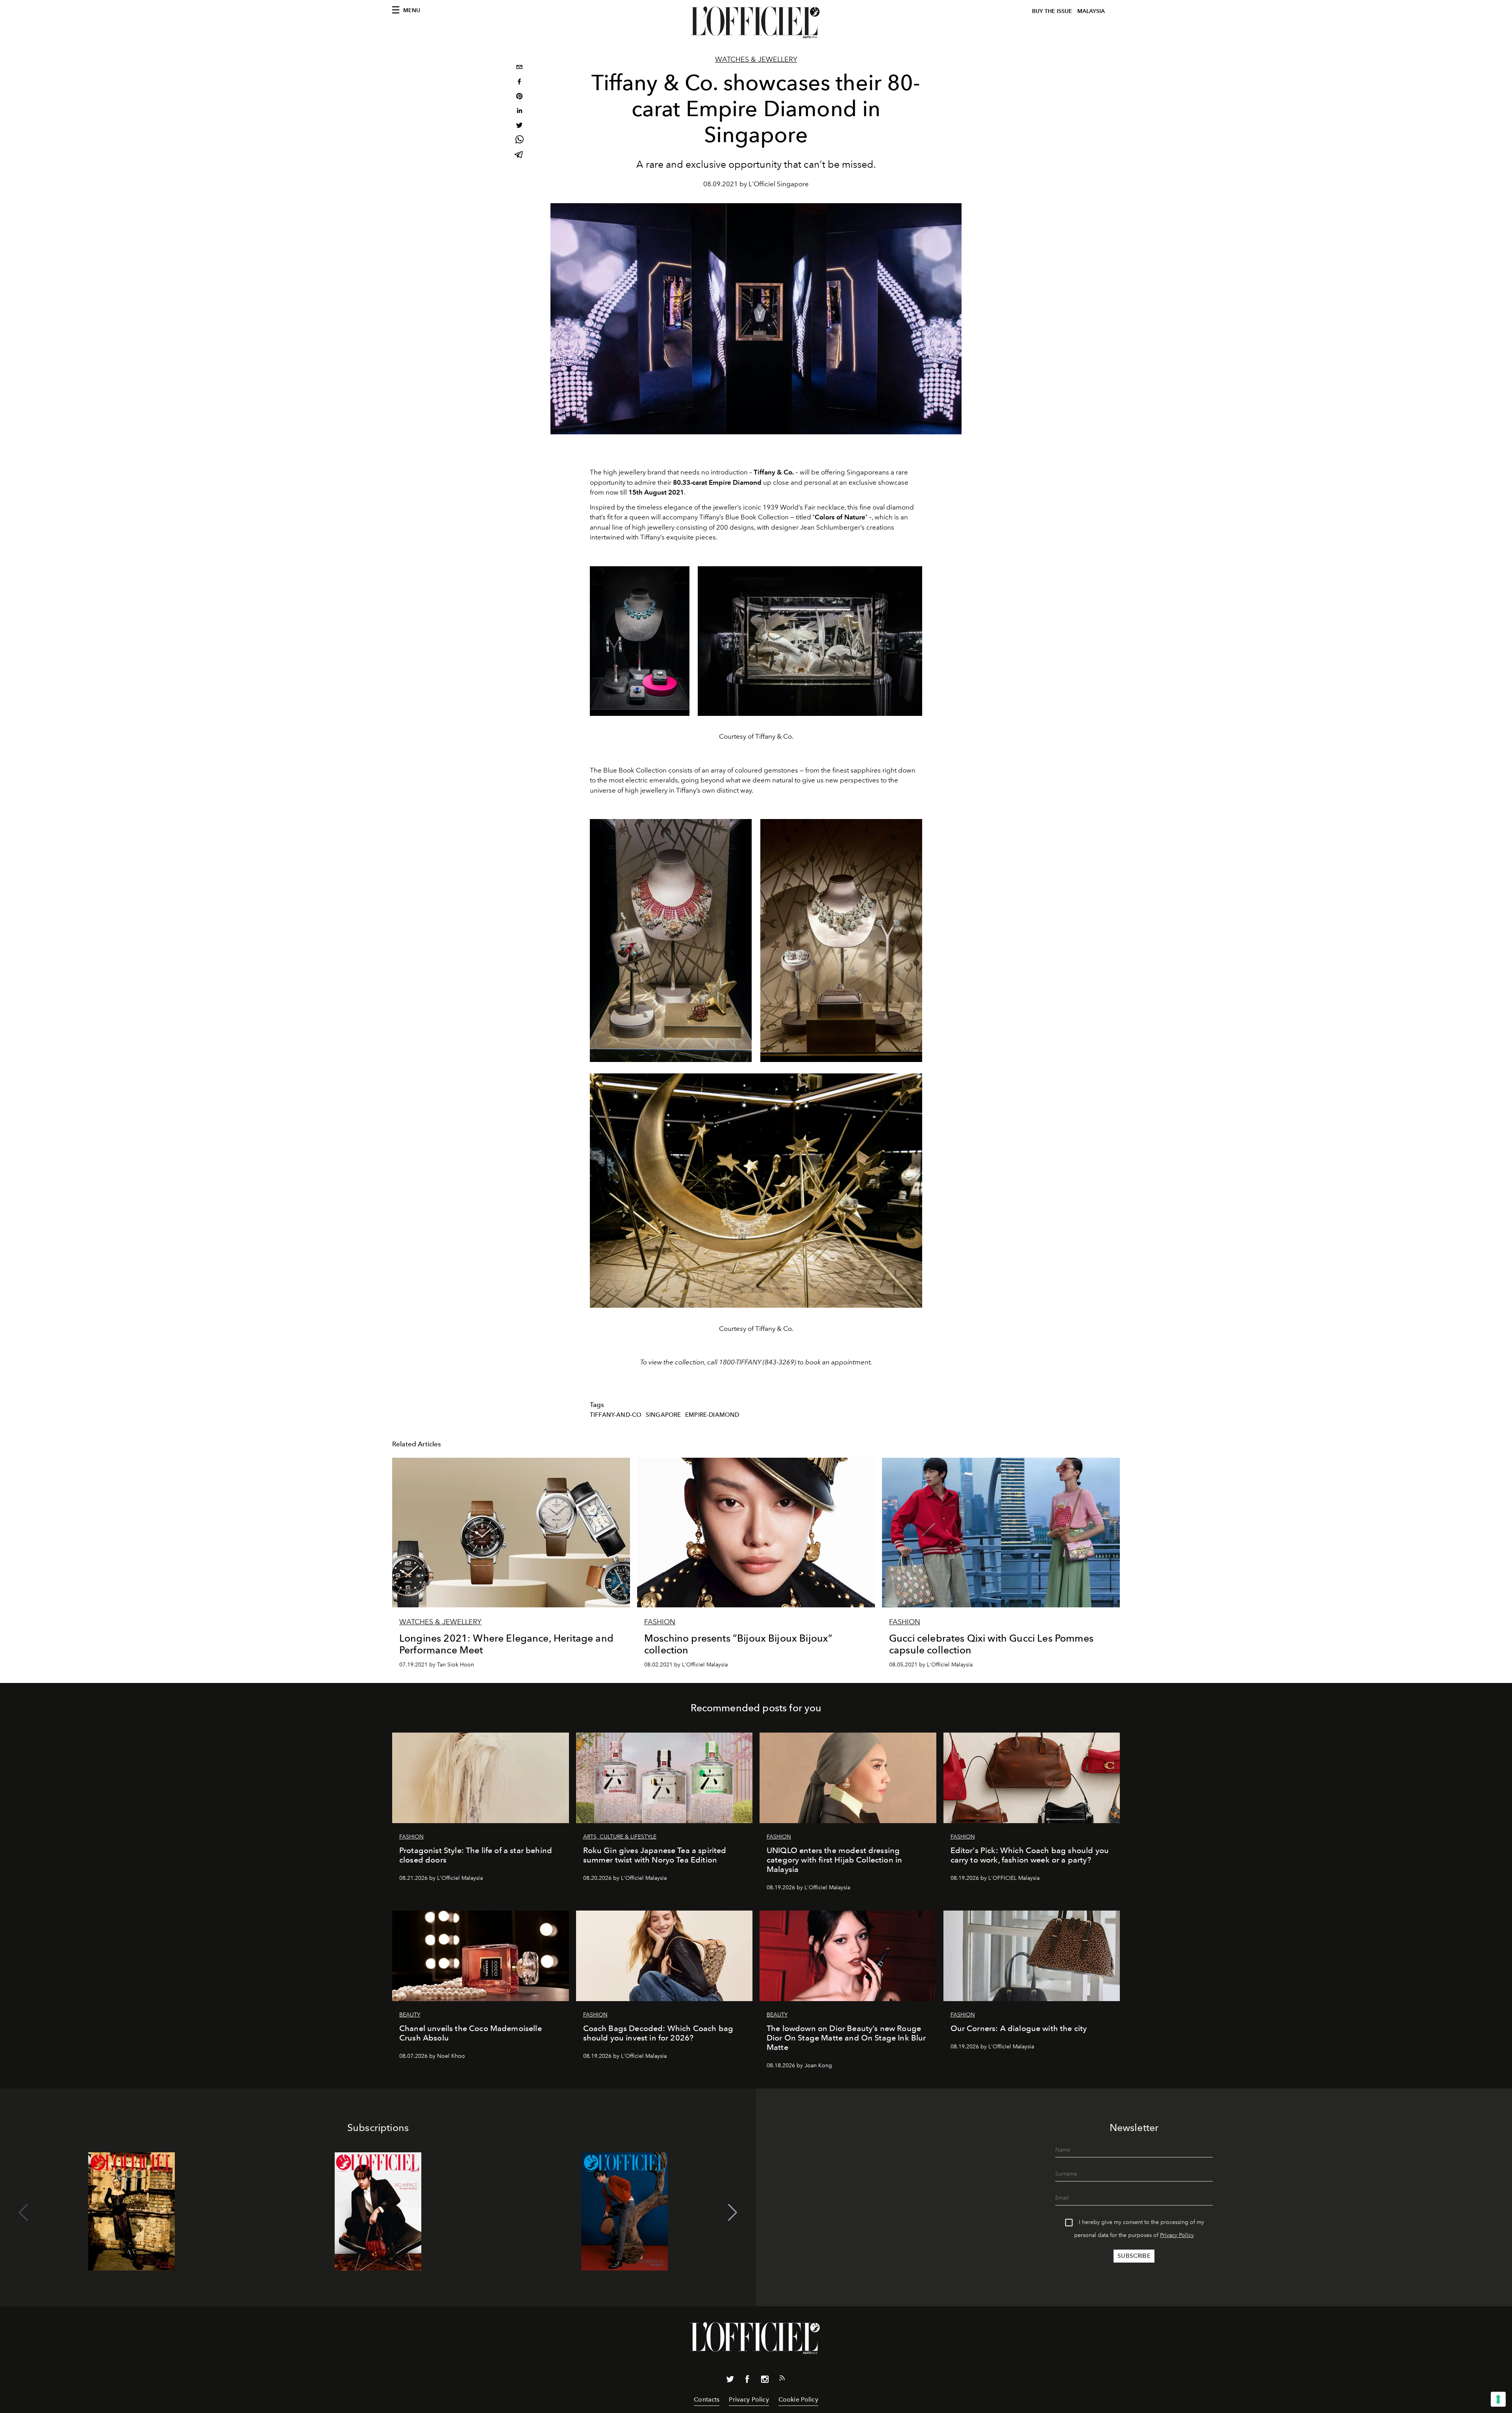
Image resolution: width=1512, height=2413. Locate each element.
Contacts (707, 2399)
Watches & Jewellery (756, 59)
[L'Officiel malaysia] (756, 22)
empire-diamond (712, 1415)
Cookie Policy (798, 2399)
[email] (519, 68)
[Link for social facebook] (747, 2381)
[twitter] (519, 126)
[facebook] (519, 82)
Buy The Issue (1052, 11)
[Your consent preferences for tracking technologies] (1498, 2399)
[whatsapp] (519, 141)
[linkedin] (519, 112)
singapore (663, 1415)
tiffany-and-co (616, 1415)
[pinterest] (519, 97)
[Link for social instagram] (765, 2381)
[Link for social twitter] (730, 2381)
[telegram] (519, 155)
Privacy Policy (1177, 2235)
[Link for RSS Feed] (782, 2380)
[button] (733, 2213)
